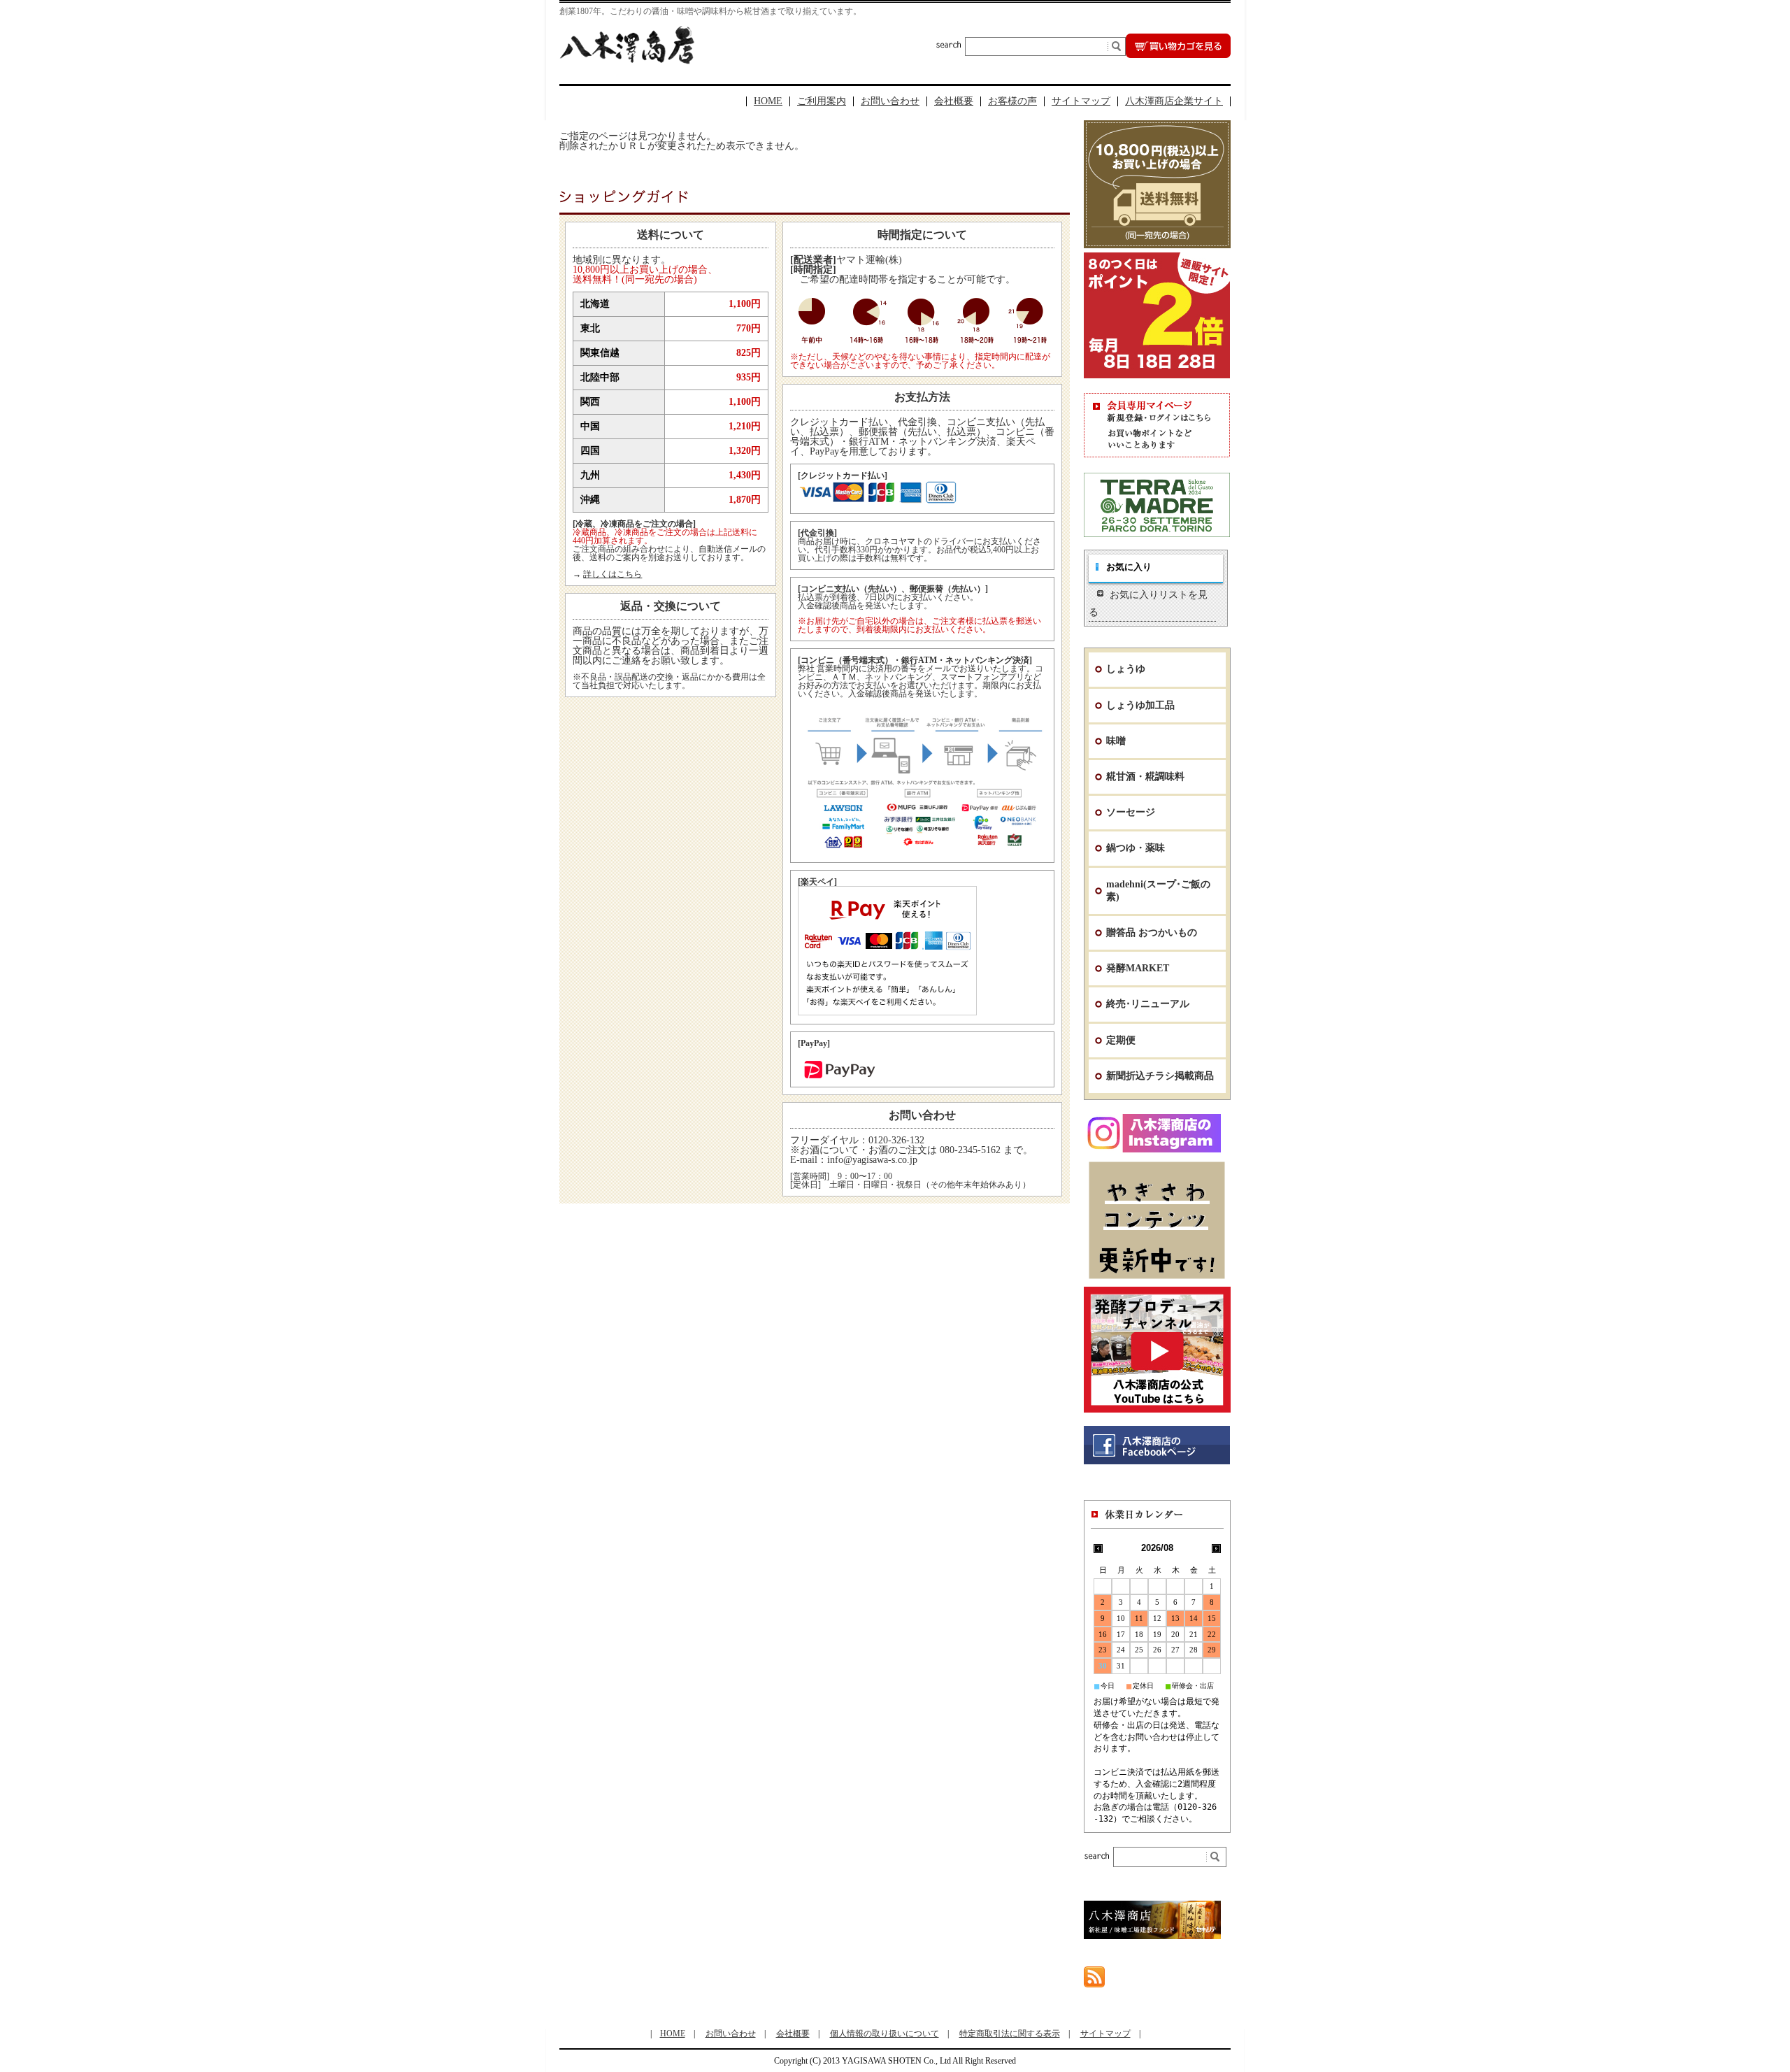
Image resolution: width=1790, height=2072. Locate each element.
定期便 (1121, 1040)
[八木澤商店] (627, 60)
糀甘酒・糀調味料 (1145, 777)
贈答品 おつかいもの (1152, 933)
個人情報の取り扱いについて (885, 2034)
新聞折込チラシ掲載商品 (1160, 1076)
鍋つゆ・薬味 (1136, 848)
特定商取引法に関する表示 (1010, 2034)
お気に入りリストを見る (1148, 603)
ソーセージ (1131, 812)
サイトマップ (1081, 101)
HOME (768, 101)
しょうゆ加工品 (1140, 705)
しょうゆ (1126, 669)
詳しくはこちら (613, 574)
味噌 (1116, 741)
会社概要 (954, 101)
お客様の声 (1012, 101)
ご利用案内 (822, 101)
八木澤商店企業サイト (1174, 101)
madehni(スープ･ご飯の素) (1158, 891)
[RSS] (1094, 1981)
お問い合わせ (890, 101)
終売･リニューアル (1148, 1004)
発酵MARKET (1138, 968)
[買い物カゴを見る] (1178, 54)
